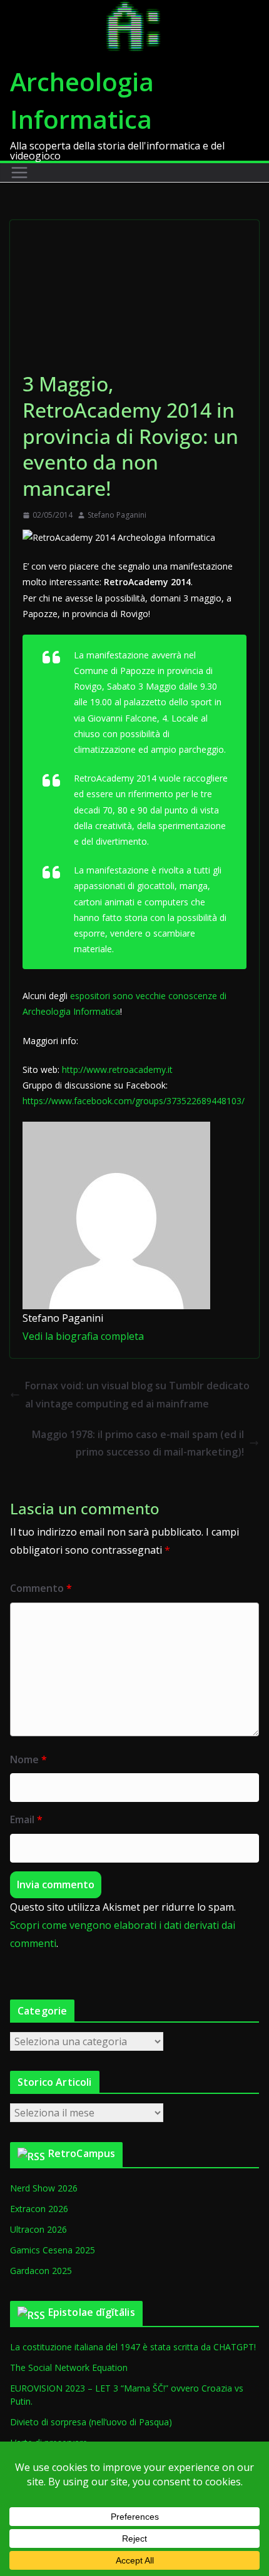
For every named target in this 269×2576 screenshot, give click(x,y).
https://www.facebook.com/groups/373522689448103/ (134, 1101)
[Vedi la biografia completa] (151, 1336)
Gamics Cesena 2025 (53, 2250)
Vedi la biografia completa (83, 1336)
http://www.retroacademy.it (117, 1069)
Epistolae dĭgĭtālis (92, 2312)
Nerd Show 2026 (44, 2188)
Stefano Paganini (117, 515)
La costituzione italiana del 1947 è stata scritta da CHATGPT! (133, 2347)
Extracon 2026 (39, 2209)
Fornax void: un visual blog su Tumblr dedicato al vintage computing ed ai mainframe (137, 1395)
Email (26, 1819)
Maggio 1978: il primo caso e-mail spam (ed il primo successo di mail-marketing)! (138, 1443)
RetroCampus (82, 2153)
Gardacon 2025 (41, 2271)
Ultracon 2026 (38, 2229)
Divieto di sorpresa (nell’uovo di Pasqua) (91, 2422)
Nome (28, 1759)
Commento (41, 1588)
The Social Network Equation (69, 2367)
